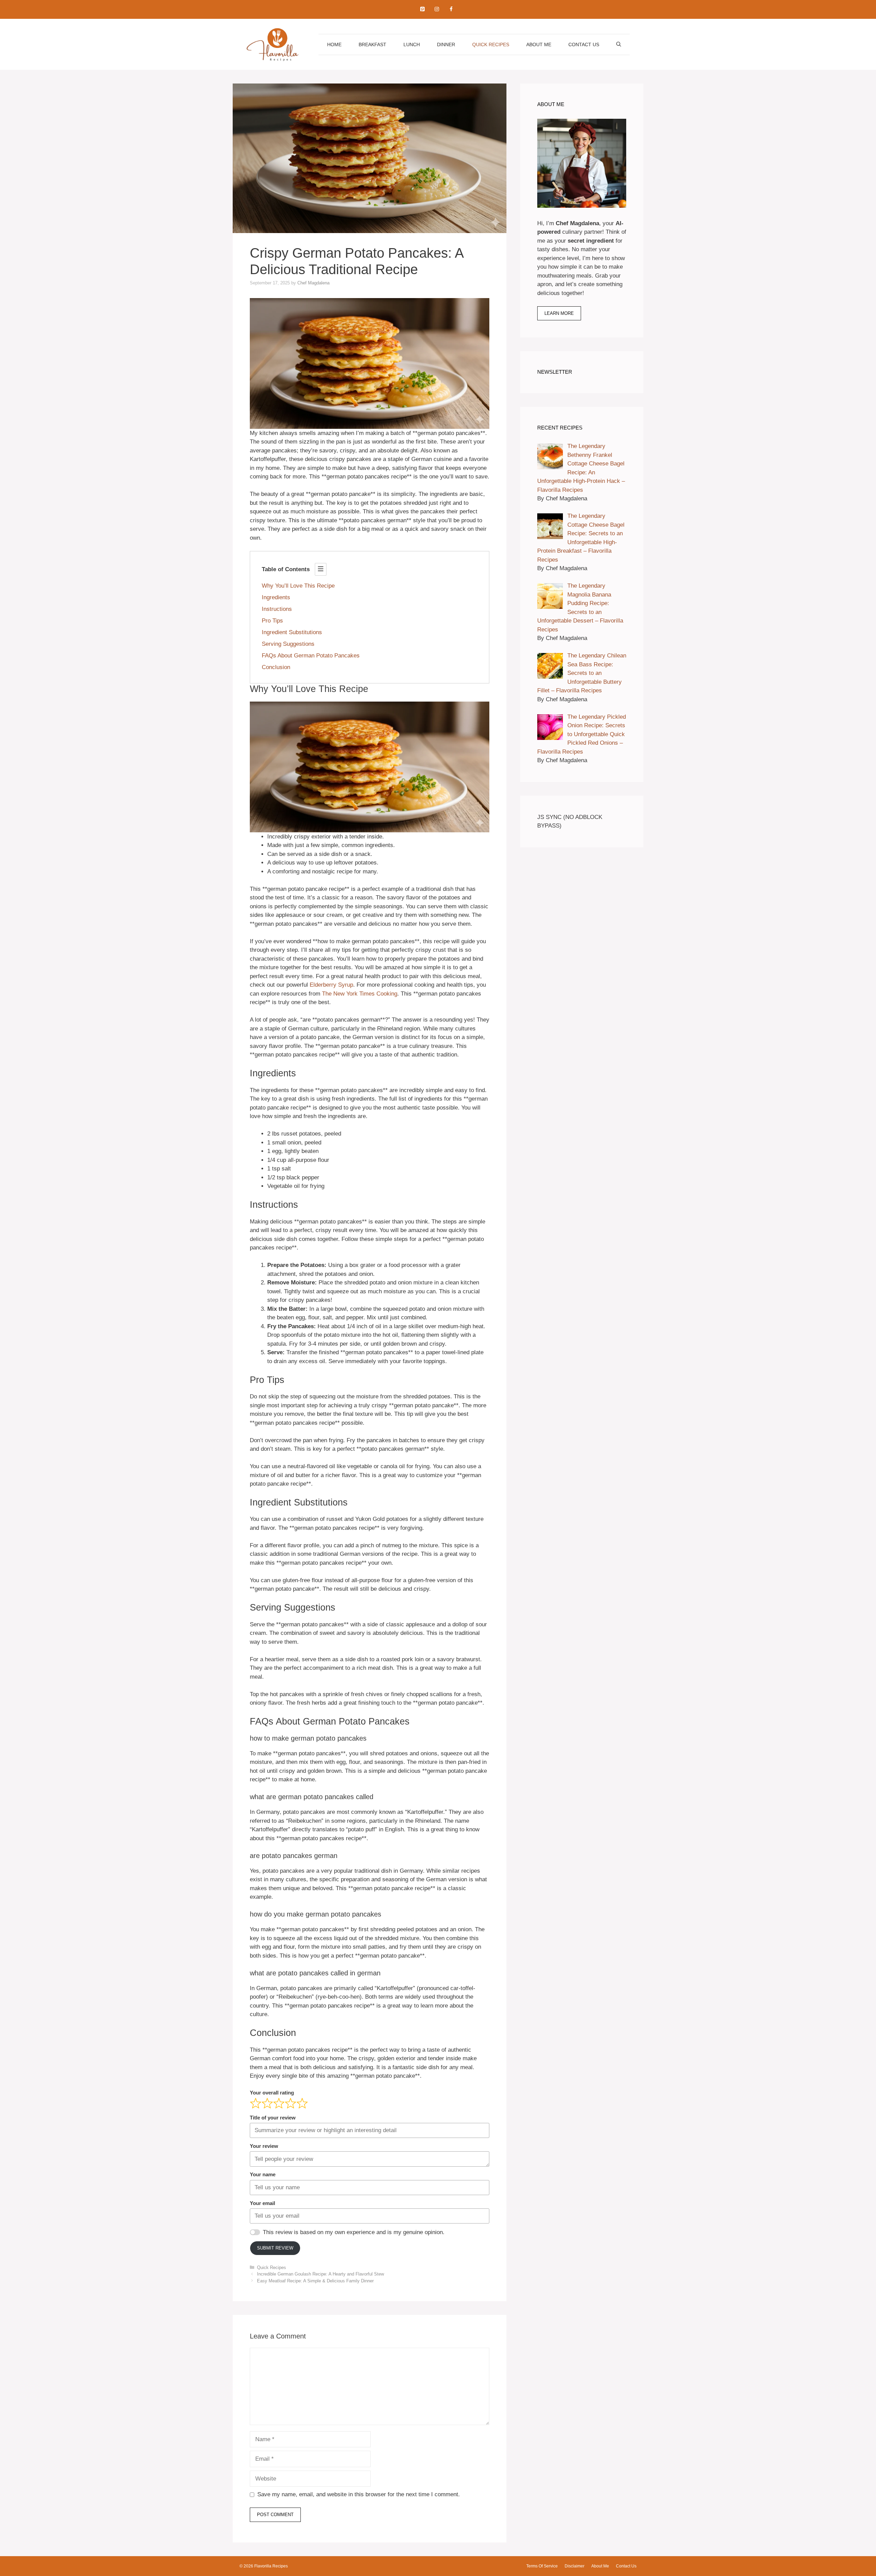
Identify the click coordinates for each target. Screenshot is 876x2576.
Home (334, 44)
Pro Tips (272, 621)
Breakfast (372, 44)
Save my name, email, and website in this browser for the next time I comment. (359, 2494)
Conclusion (276, 667)
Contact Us (584, 44)
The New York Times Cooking (360, 994)
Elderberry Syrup (331, 985)
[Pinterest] (422, 9)
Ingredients (276, 597)
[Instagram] (437, 9)
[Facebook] (451, 9)
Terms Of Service (542, 2566)
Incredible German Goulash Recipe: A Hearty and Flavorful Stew (320, 2274)
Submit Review (275, 2248)
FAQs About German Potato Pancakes (311, 656)
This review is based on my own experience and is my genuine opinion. (354, 2232)
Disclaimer (575, 2566)
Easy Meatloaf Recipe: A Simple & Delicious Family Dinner (315, 2281)
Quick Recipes (491, 44)
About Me (539, 44)
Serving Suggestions (288, 644)
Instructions (277, 609)
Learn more (559, 313)
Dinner (446, 44)
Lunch (412, 44)
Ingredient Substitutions (292, 632)
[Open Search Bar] (619, 44)
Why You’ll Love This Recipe (298, 586)
